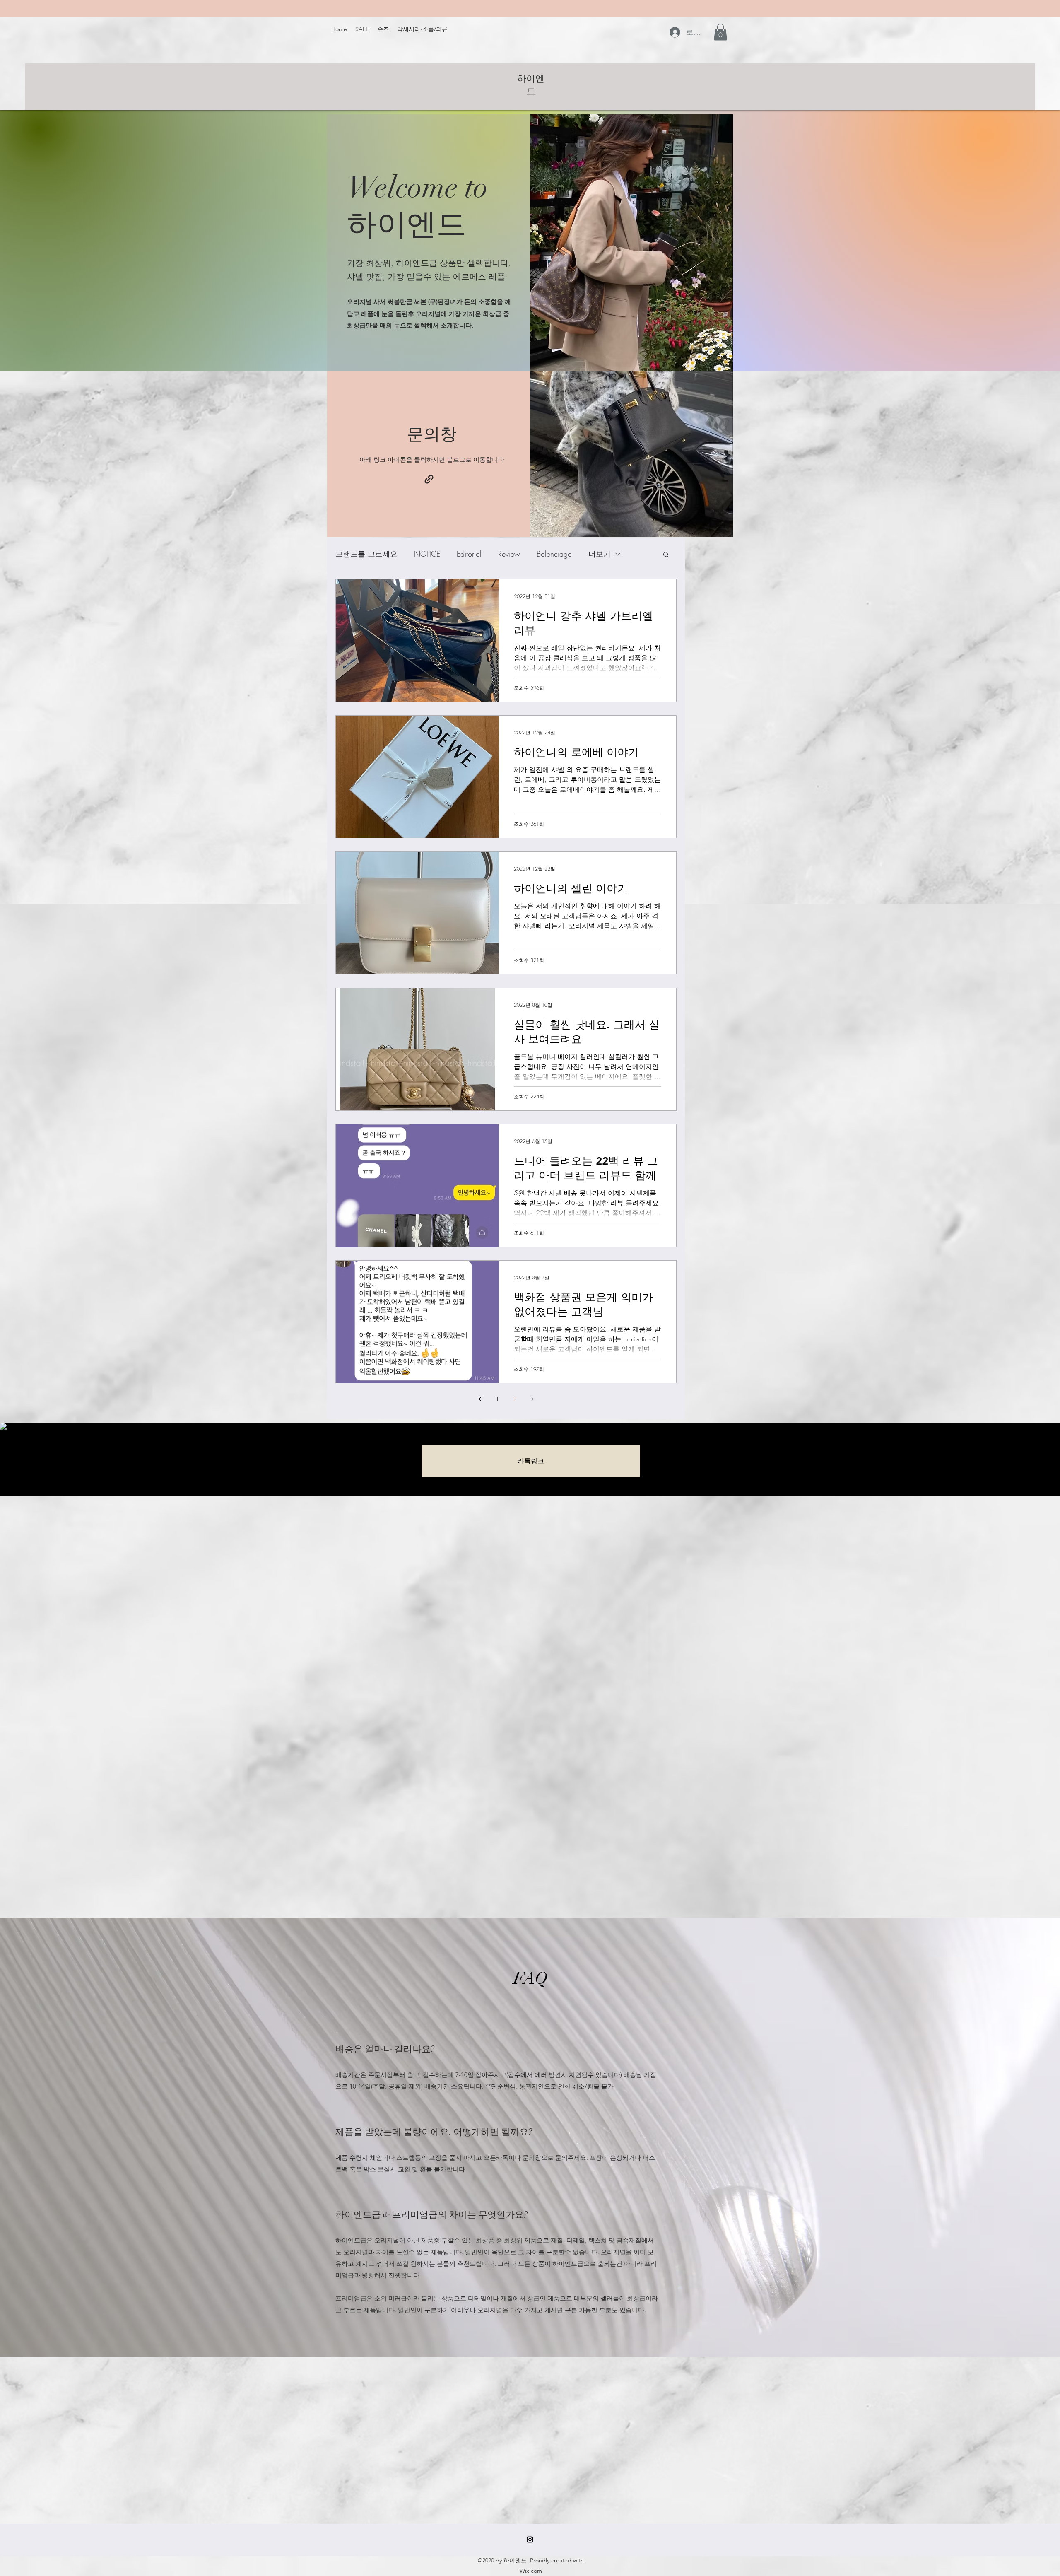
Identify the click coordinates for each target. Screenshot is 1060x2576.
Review (509, 554)
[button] (720, 32)
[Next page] (532, 1399)
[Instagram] (530, 2540)
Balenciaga (554, 554)
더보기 (600, 554)
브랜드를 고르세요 (366, 554)
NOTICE (427, 554)
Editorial (469, 554)
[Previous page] (480, 1399)
